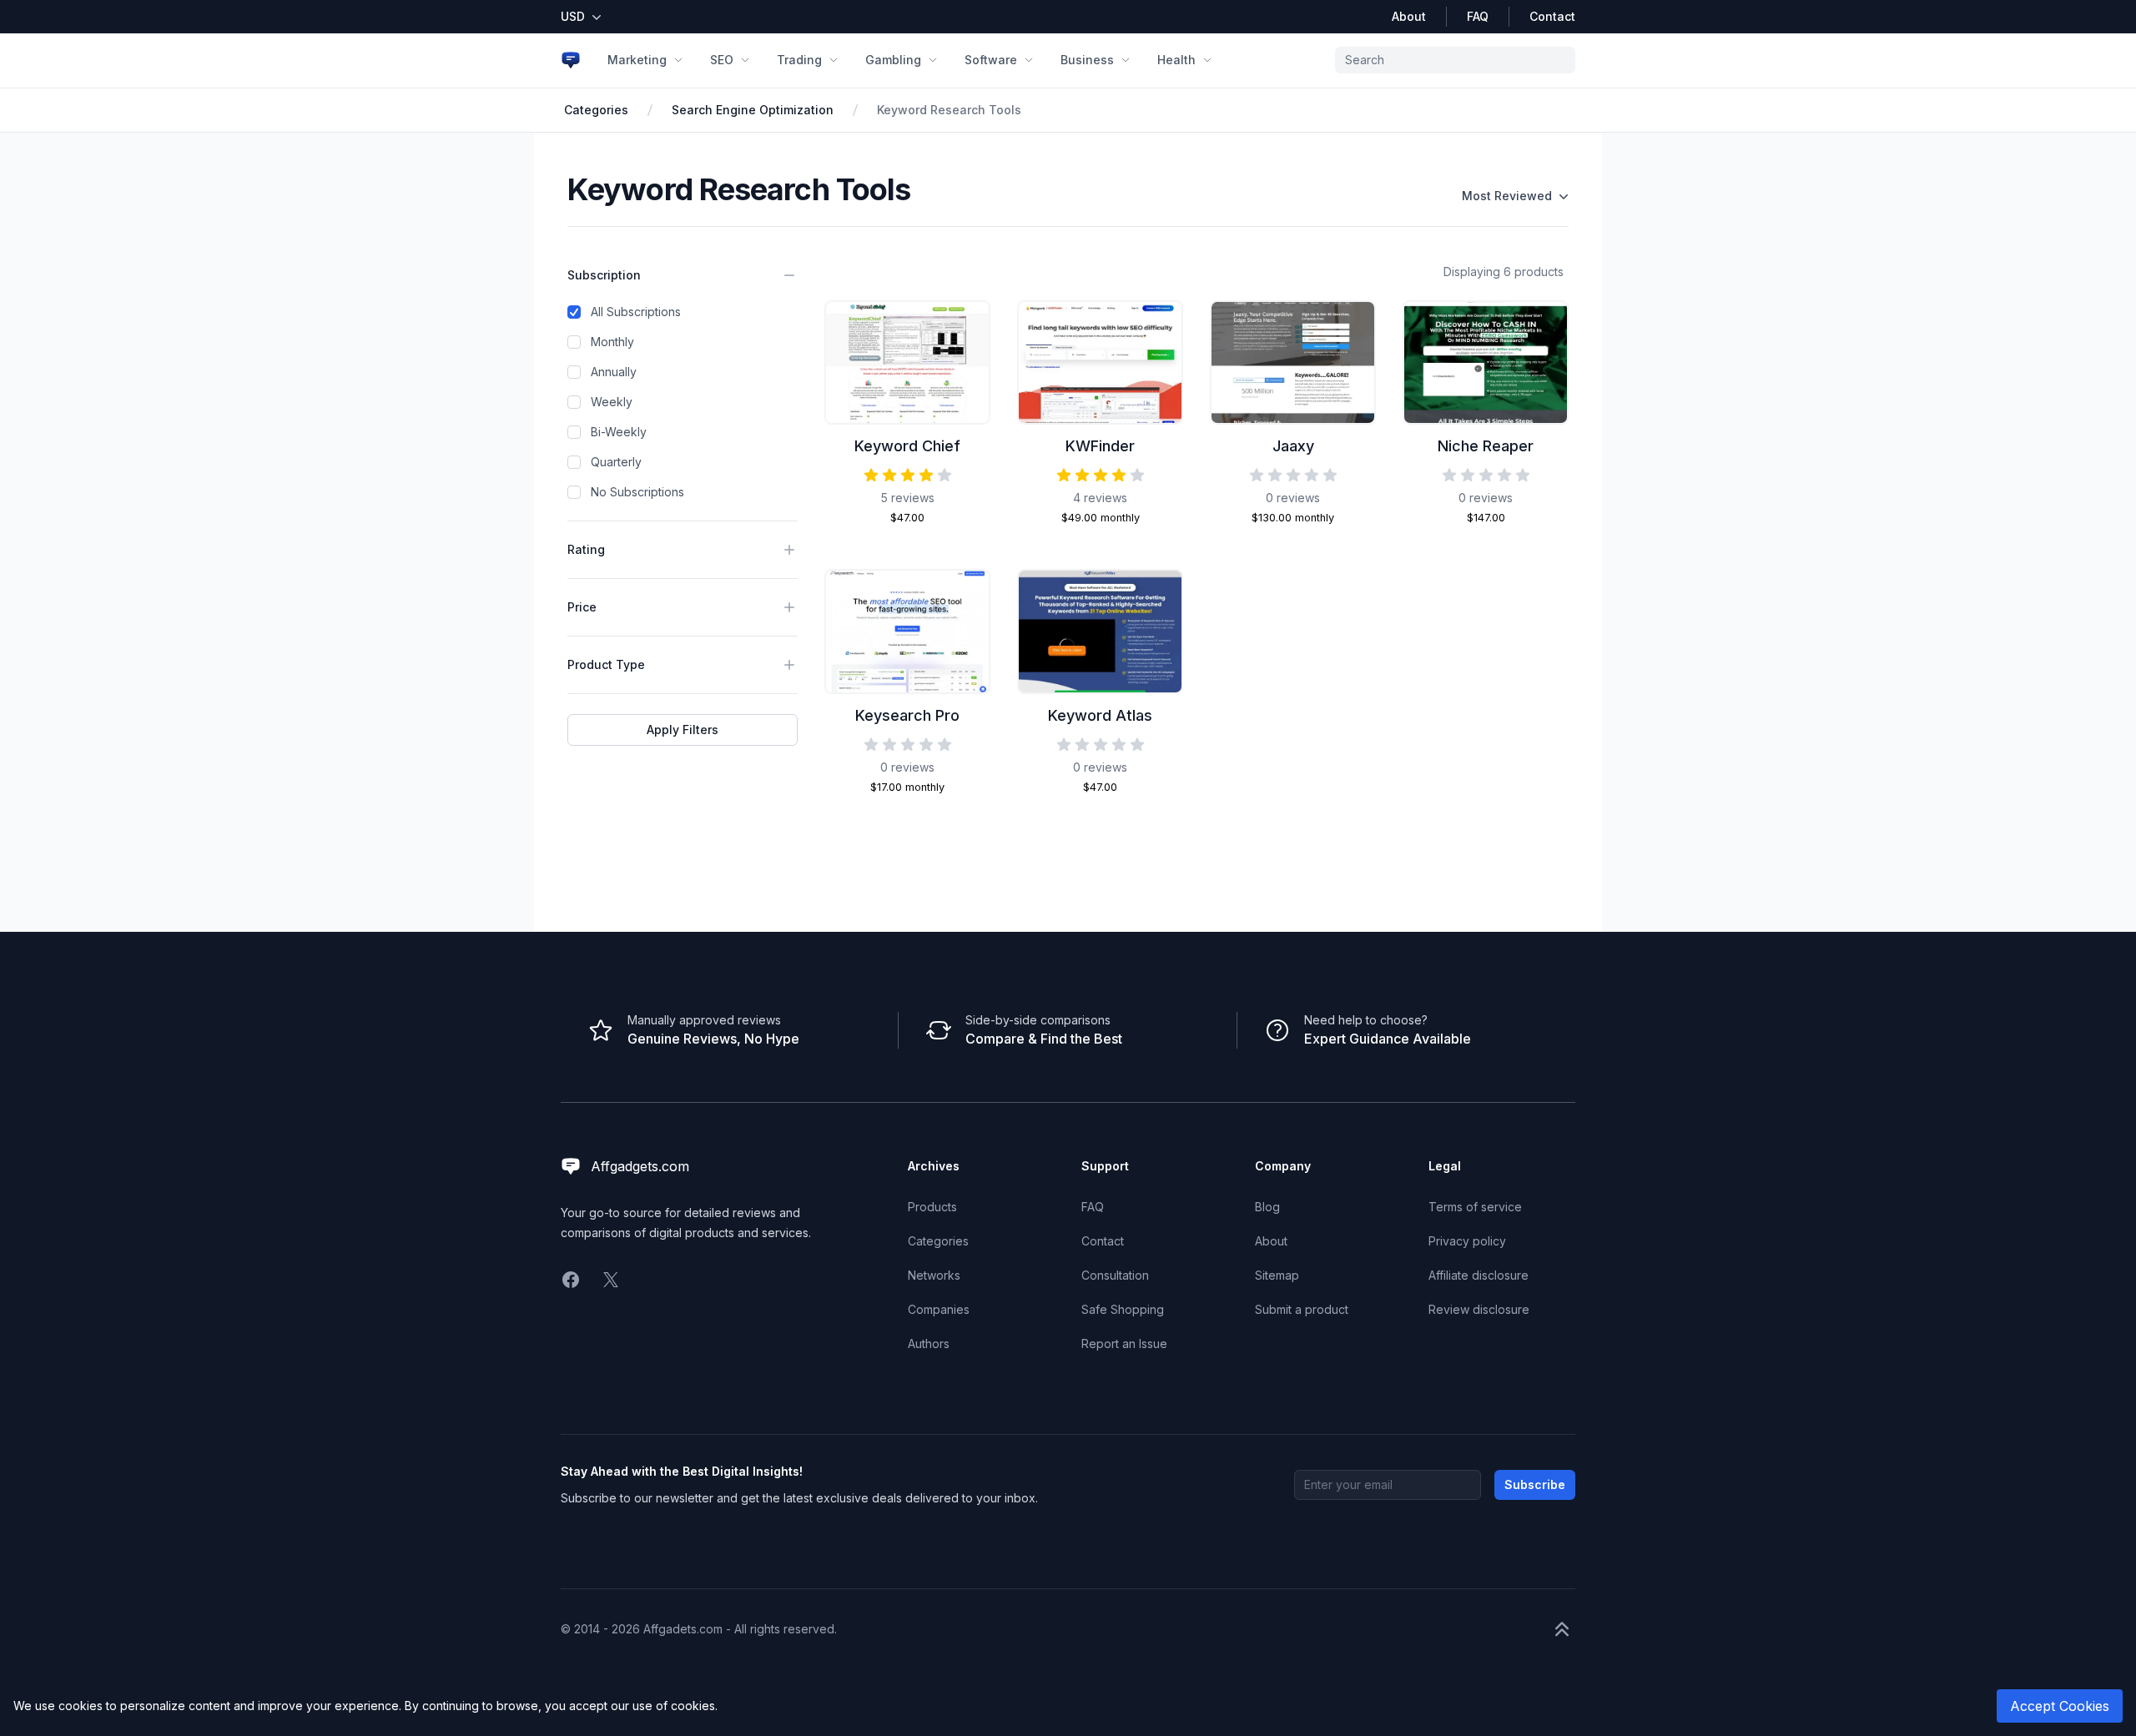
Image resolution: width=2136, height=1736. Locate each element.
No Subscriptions (637, 492)
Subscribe (1535, 1484)
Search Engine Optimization (753, 110)
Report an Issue (1124, 1344)
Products (932, 1207)
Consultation (1115, 1275)
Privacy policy (1467, 1241)
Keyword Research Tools (949, 110)
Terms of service (1475, 1207)
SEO (722, 60)
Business (1087, 60)
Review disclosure (1479, 1309)
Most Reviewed (1507, 196)
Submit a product (1302, 1309)
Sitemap (1277, 1275)
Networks (934, 1275)
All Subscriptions (636, 312)
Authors (929, 1344)
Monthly (612, 342)
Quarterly (616, 462)
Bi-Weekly (619, 432)
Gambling (893, 60)
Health (1176, 60)
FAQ (1478, 16)
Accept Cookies (2060, 1706)
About (1409, 16)
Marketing (637, 60)
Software (991, 60)
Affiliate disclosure (1479, 1275)
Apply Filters (683, 730)
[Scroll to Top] (1562, 1629)
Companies (939, 1309)
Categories (596, 110)
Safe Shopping (1123, 1309)
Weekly (612, 402)
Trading (799, 60)
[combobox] (1455, 60)
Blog (1267, 1207)
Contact (1552, 16)
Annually (614, 372)
